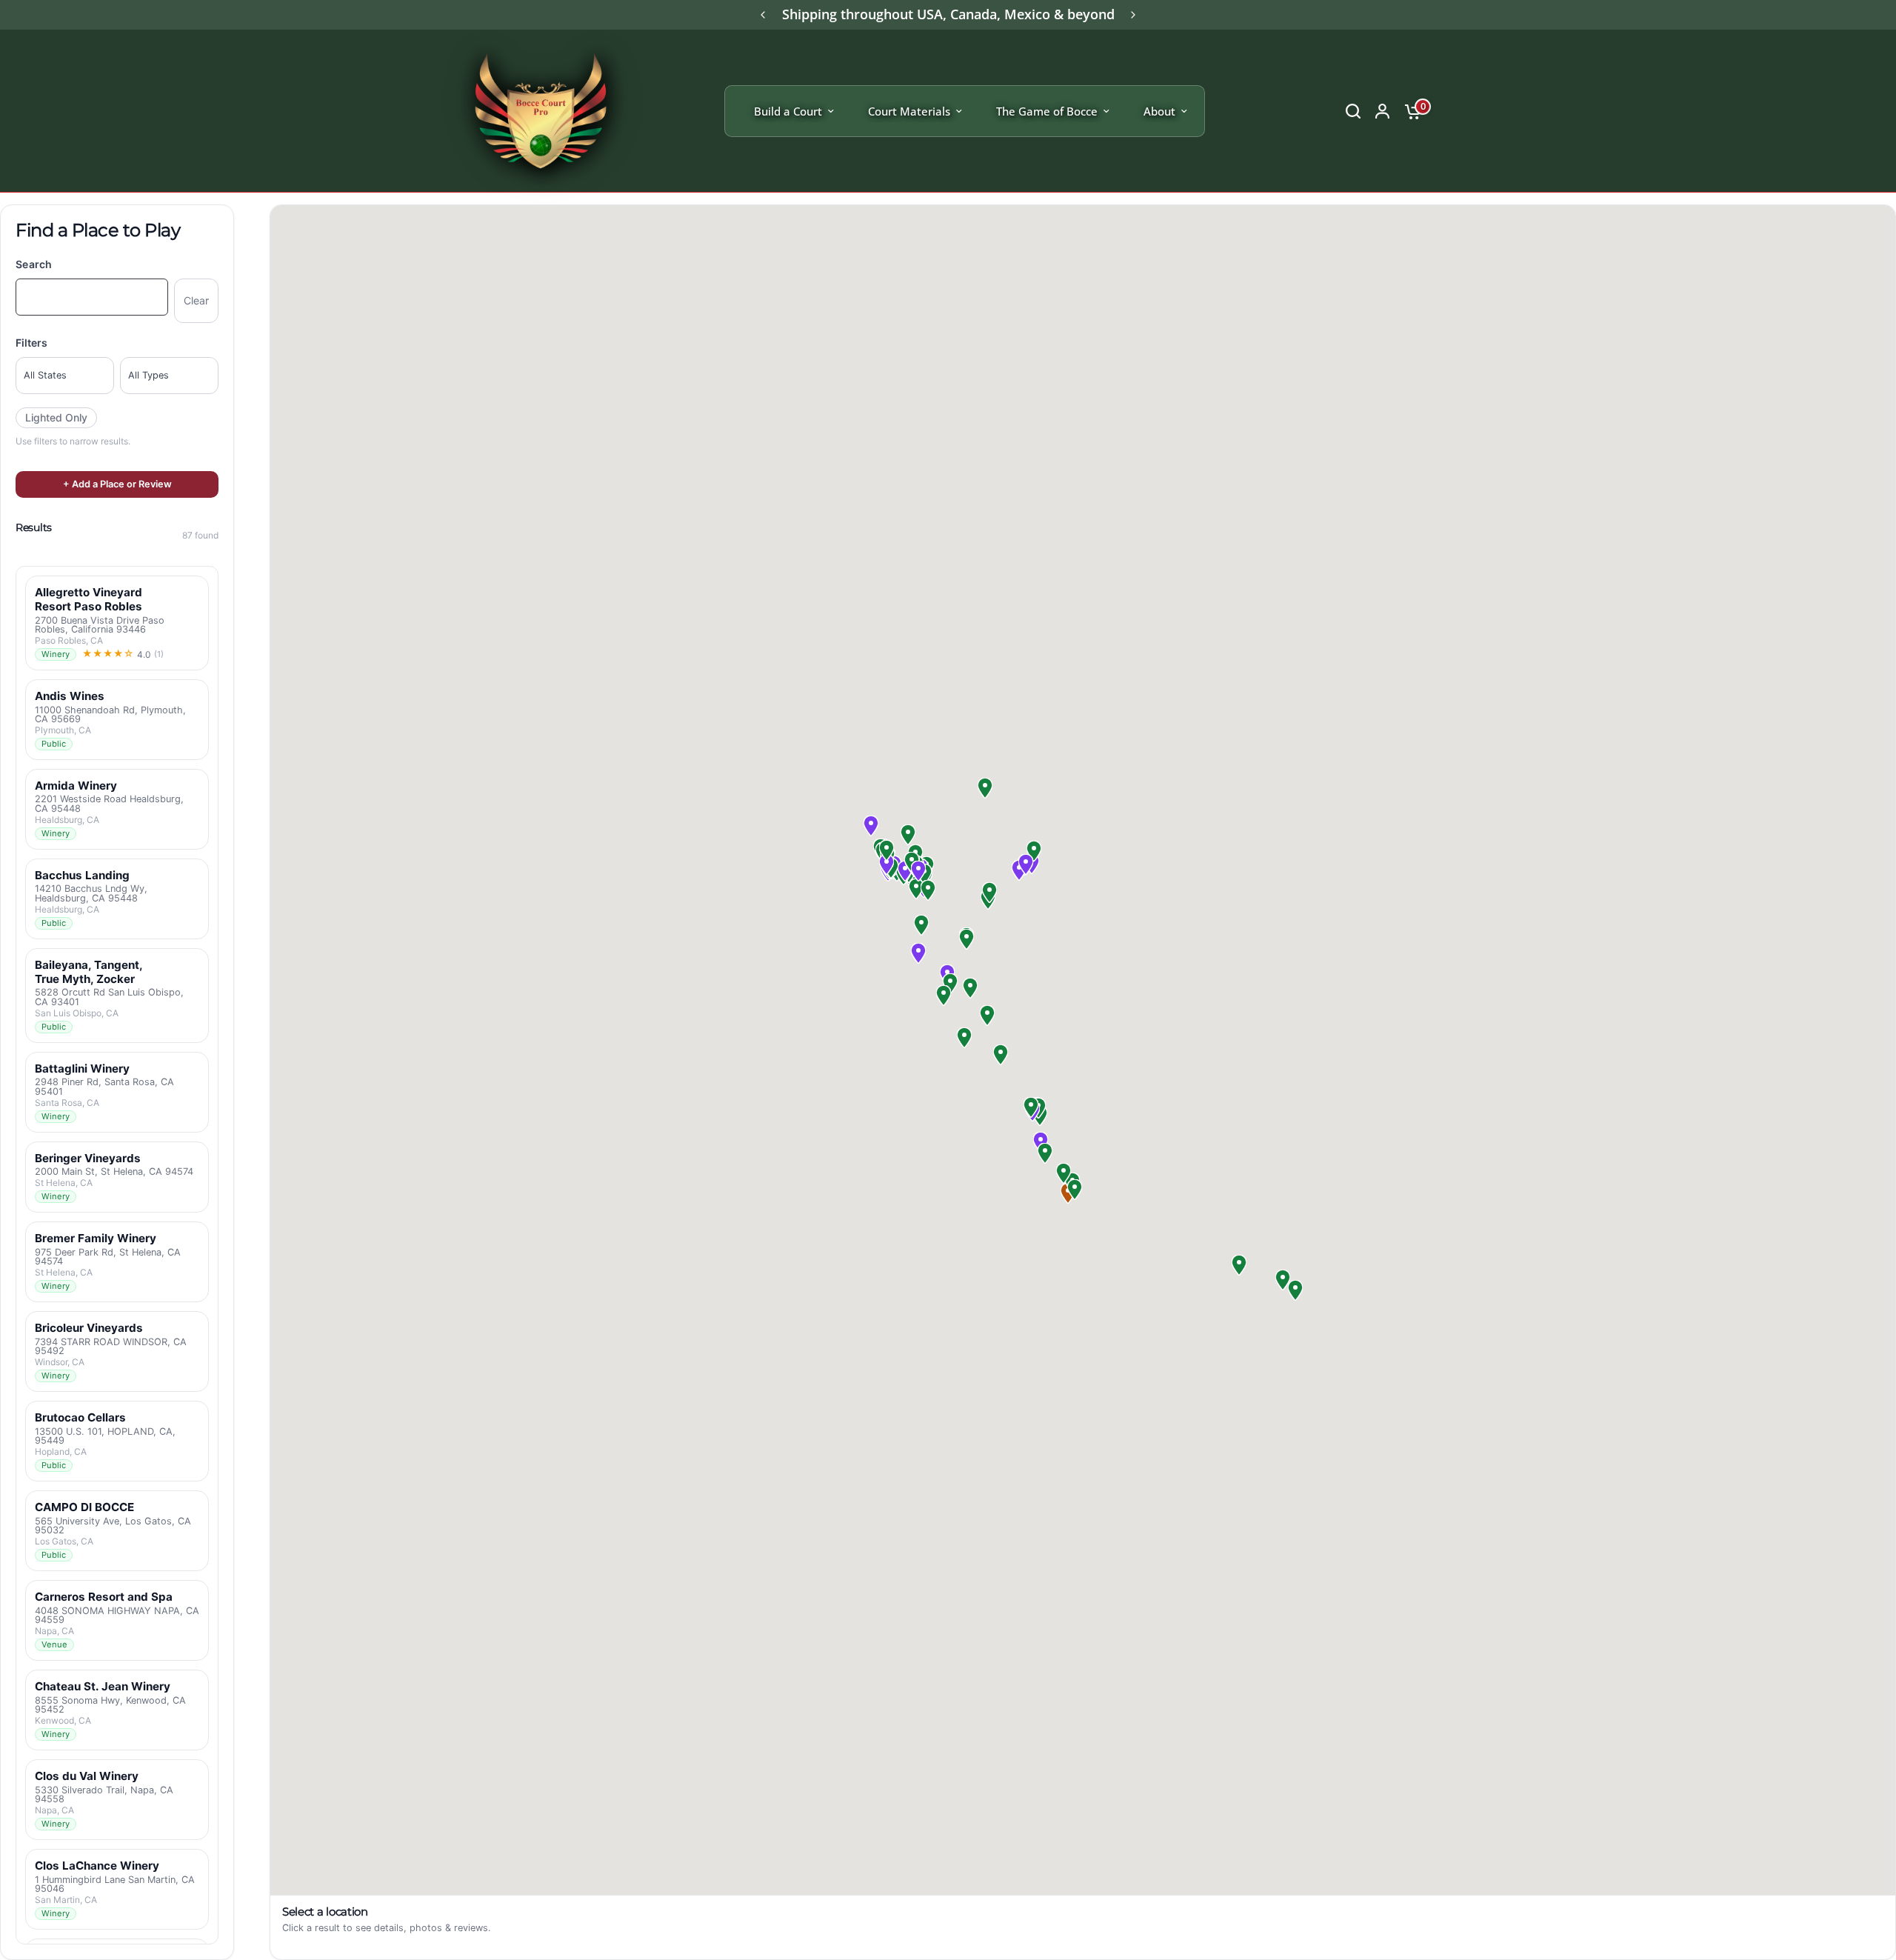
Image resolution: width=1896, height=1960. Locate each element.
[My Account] (1382, 111)
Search (34, 264)
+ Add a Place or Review (117, 484)
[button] (871, 826)
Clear (196, 300)
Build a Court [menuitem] (788, 111)
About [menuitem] (1159, 111)
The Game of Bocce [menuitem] (1047, 111)
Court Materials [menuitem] (909, 111)
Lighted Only (56, 417)
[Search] (1353, 111)
